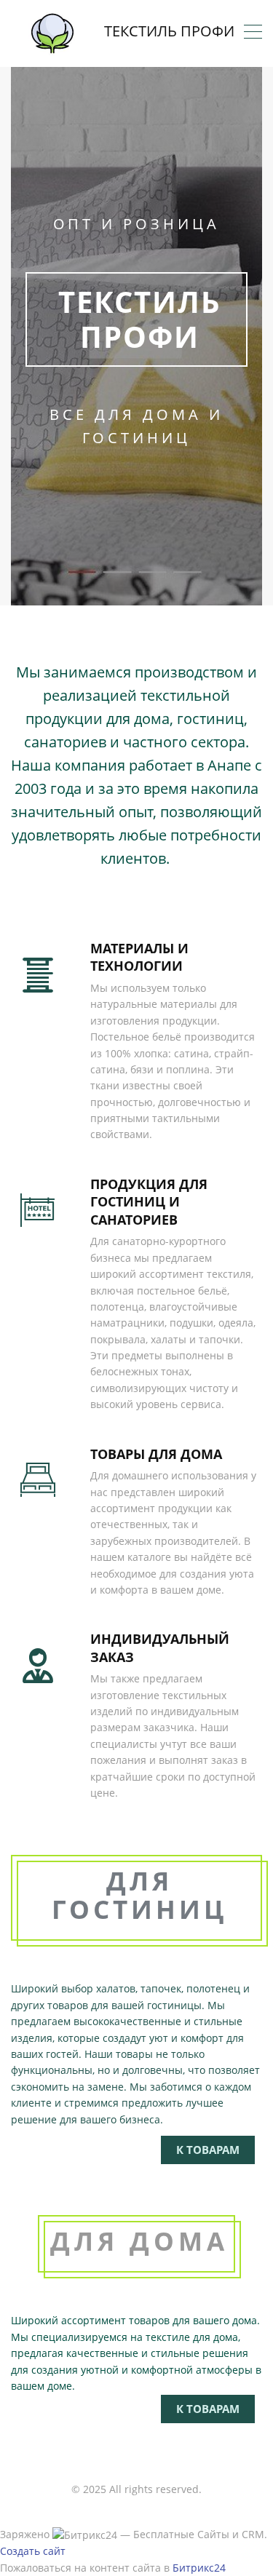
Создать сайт (33, 2551)
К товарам (208, 2150)
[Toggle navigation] (253, 33)
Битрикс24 (199, 2568)
